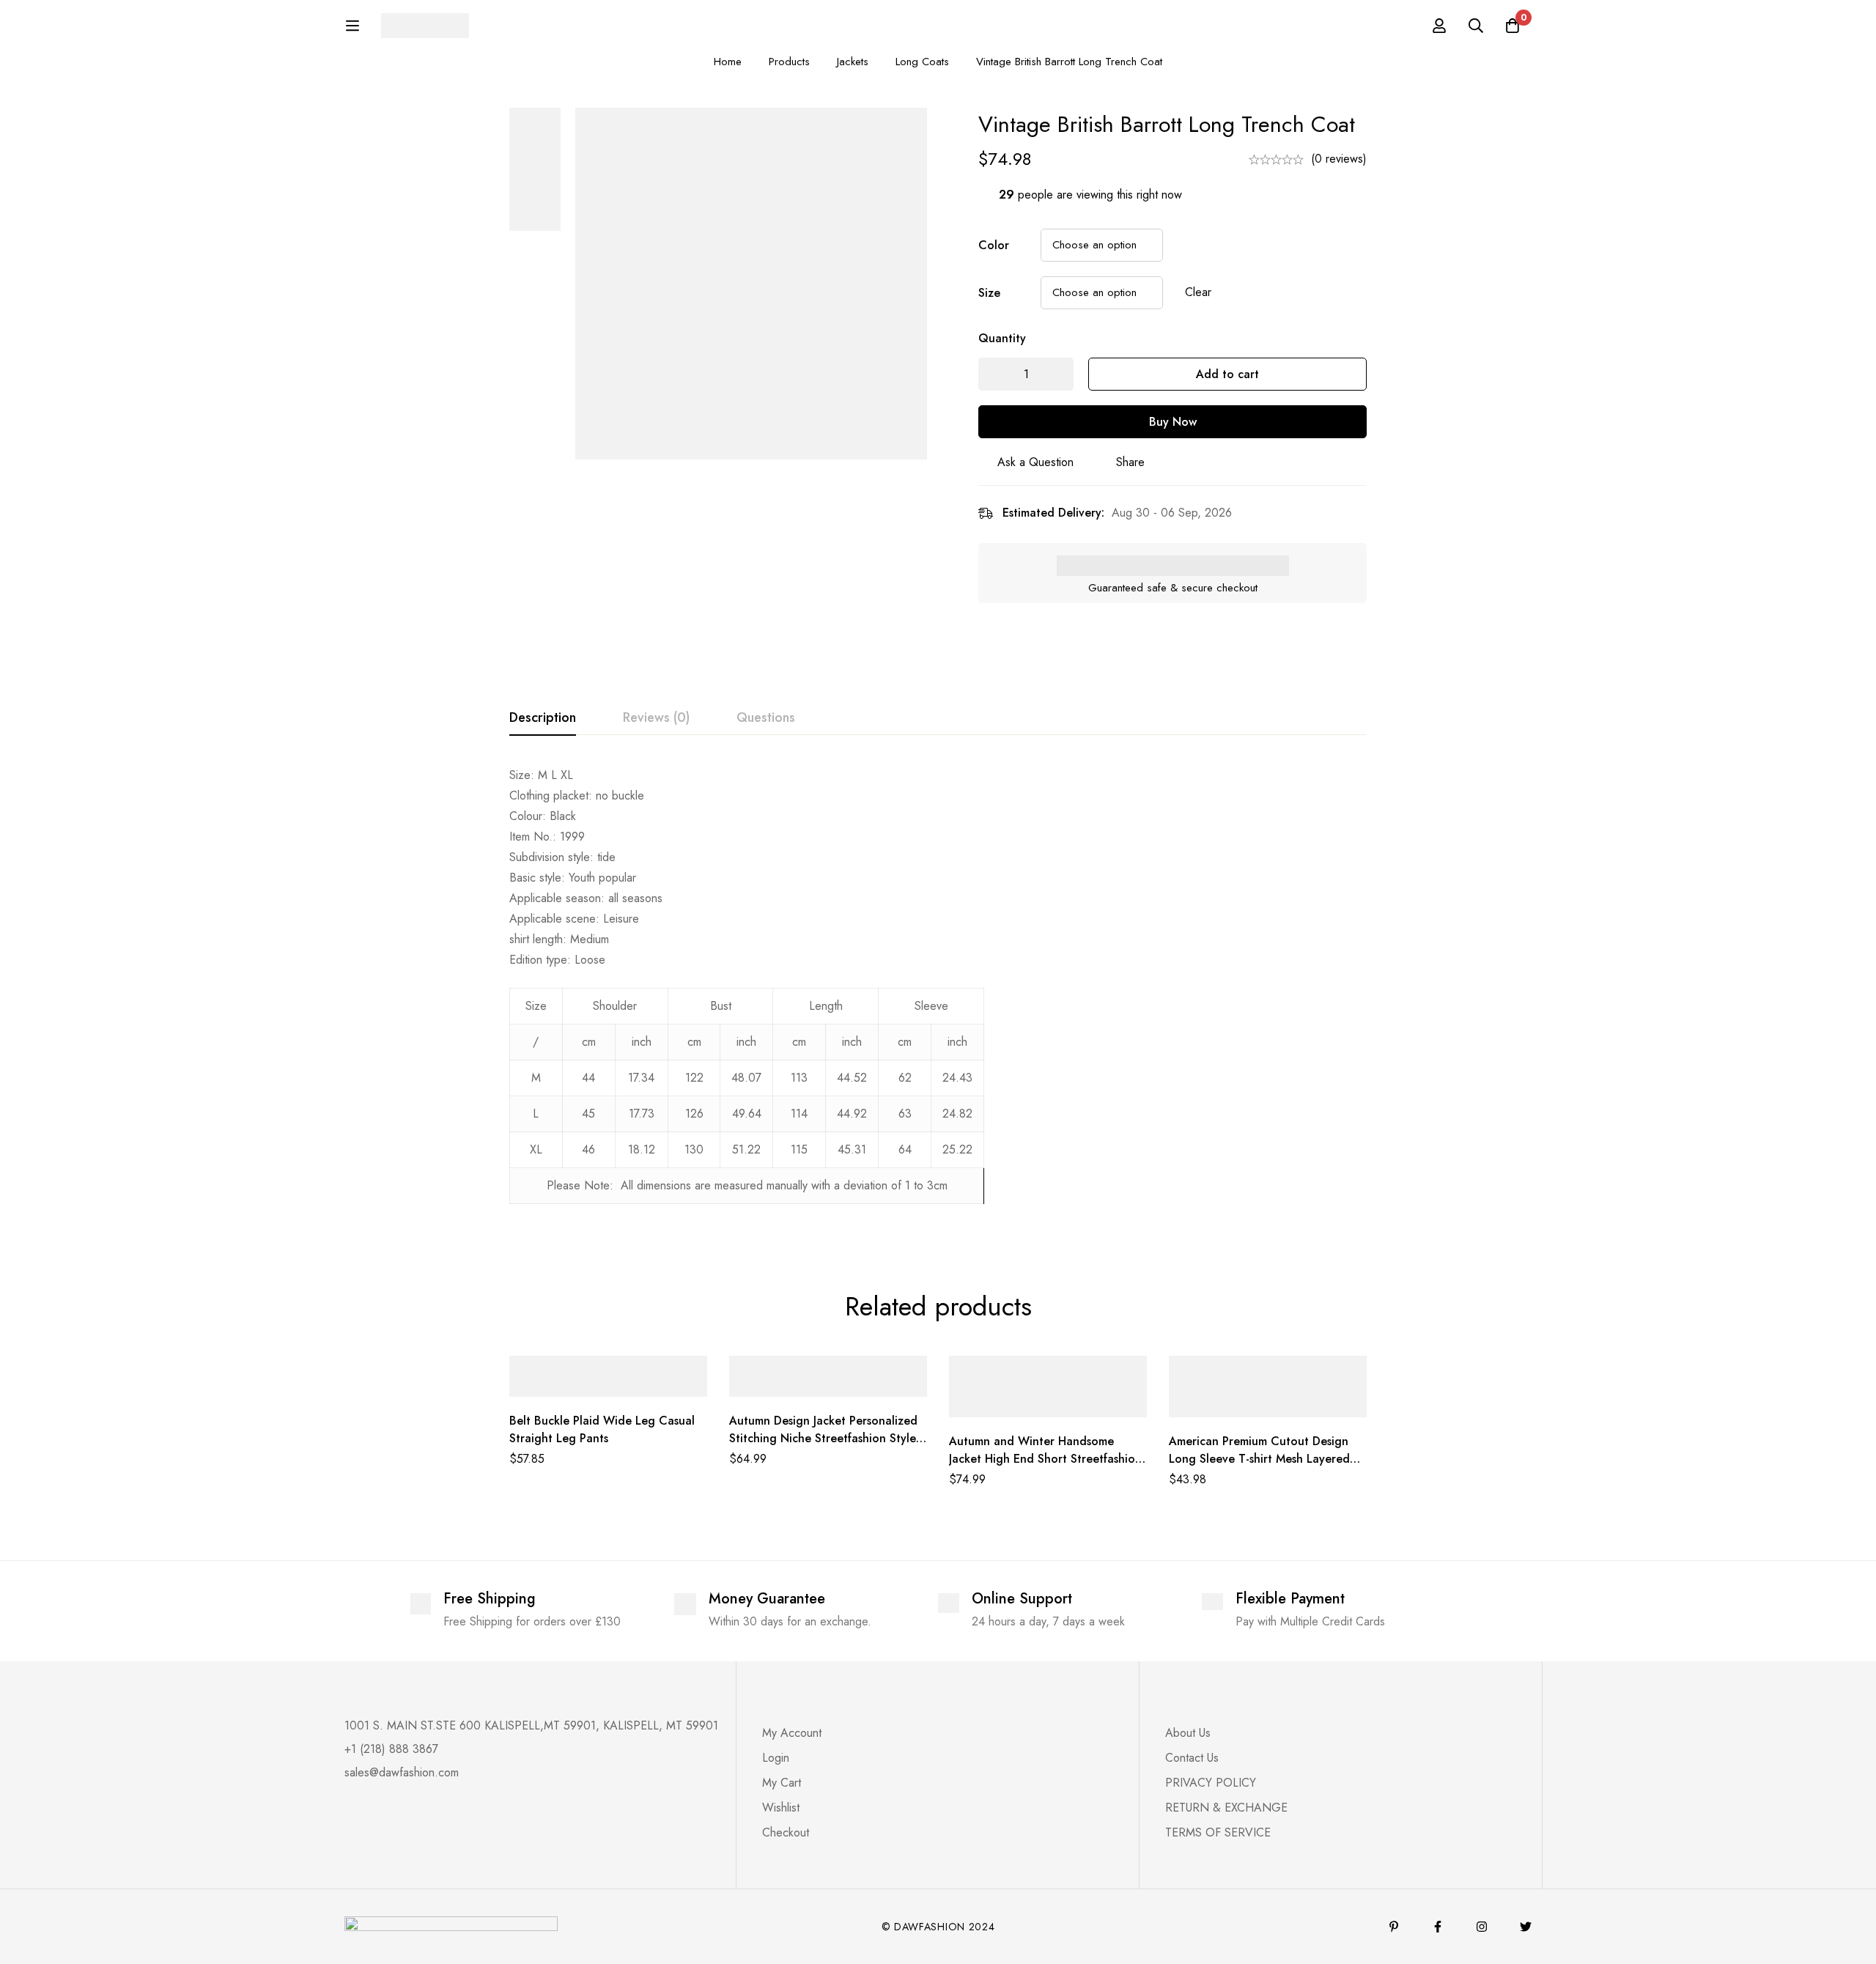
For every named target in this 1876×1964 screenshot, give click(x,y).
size (989, 293)
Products (789, 62)
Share (1130, 462)
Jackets (853, 62)
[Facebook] (1438, 1927)
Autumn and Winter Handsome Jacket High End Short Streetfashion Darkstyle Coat (1045, 1459)
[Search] (1476, 26)
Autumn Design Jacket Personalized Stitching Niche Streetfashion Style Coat (823, 1438)
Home (728, 62)
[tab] (543, 718)
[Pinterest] (1394, 1927)
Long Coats (922, 62)
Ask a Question (1035, 462)
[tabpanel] (938, 993)
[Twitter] (1526, 1927)
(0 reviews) (1339, 159)
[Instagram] (1482, 1927)
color (994, 245)
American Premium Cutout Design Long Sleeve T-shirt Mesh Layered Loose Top (1259, 1459)
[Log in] (1439, 26)
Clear (1198, 292)
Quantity (1002, 338)
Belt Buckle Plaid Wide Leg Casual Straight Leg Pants (602, 1429)
